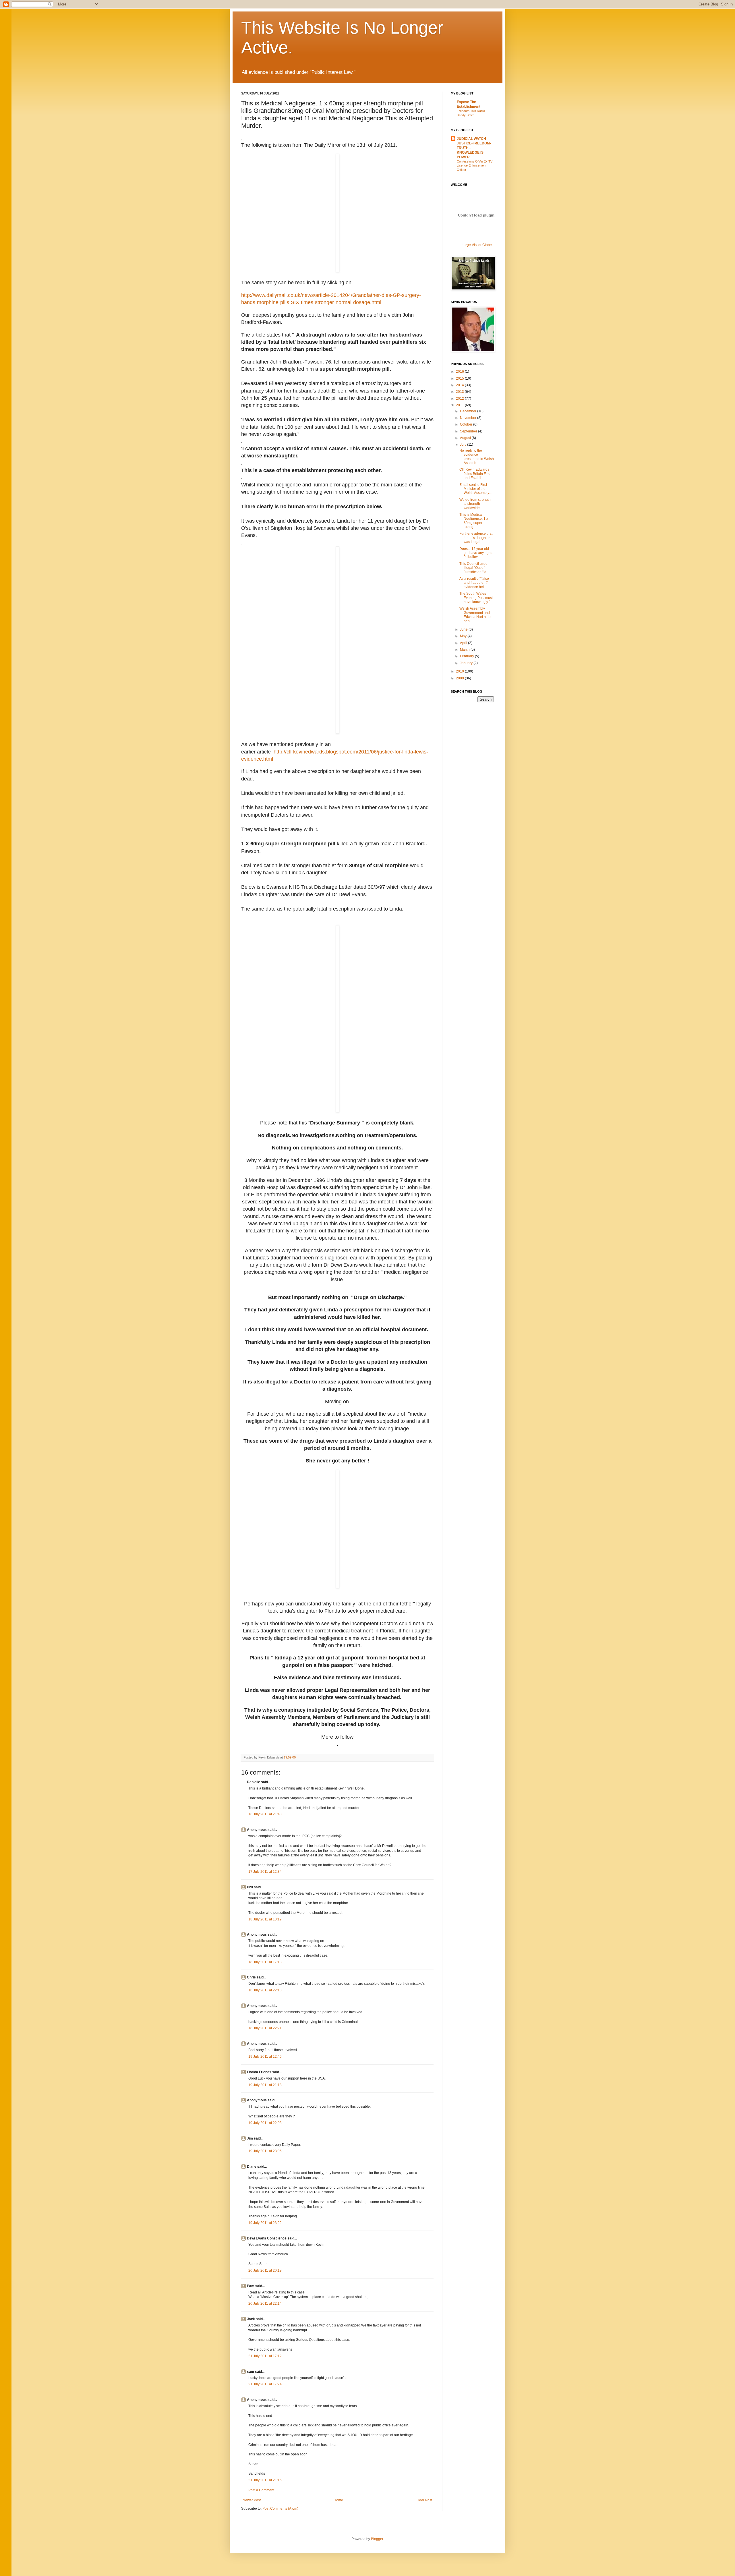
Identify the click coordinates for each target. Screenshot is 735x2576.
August (466, 438)
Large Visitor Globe (477, 245)
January (467, 663)
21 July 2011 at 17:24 (265, 2384)
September (469, 431)
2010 (460, 671)
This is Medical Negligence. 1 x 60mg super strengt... (474, 521)
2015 (460, 378)
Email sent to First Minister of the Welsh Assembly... (475, 489)
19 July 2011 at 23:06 (265, 2151)
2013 (460, 392)
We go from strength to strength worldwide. (475, 504)
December (469, 411)
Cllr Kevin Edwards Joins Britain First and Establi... (475, 474)
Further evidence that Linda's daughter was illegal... (476, 538)
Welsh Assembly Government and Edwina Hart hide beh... (475, 615)
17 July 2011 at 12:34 (265, 1872)
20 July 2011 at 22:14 (265, 2303)
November (469, 418)
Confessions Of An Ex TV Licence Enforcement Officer (475, 166)
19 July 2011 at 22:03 (265, 2123)
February (467, 656)
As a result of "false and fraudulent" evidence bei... (474, 583)
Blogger (377, 2539)
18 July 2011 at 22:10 (265, 1990)
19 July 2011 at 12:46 (265, 2057)
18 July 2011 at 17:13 (265, 1962)
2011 (460, 405)
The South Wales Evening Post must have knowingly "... (476, 598)
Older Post (424, 2500)
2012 (460, 399)
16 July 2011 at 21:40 (265, 1814)
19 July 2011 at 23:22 (265, 2223)
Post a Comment (261, 2490)
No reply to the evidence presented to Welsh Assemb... (477, 457)
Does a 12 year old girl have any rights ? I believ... (476, 553)
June (464, 629)
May (464, 636)
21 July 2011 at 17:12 (265, 2356)
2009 (460, 678)
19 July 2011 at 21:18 (265, 2085)
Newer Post (252, 2500)
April (464, 643)
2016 (460, 372)
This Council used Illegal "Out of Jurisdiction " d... (474, 568)
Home (338, 2500)
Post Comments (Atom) (280, 2509)
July (464, 445)
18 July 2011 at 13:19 (265, 1919)
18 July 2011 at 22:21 (265, 2028)
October (467, 424)
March (465, 650)
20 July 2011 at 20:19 (265, 2270)
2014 (460, 385)
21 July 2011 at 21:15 (265, 2480)
